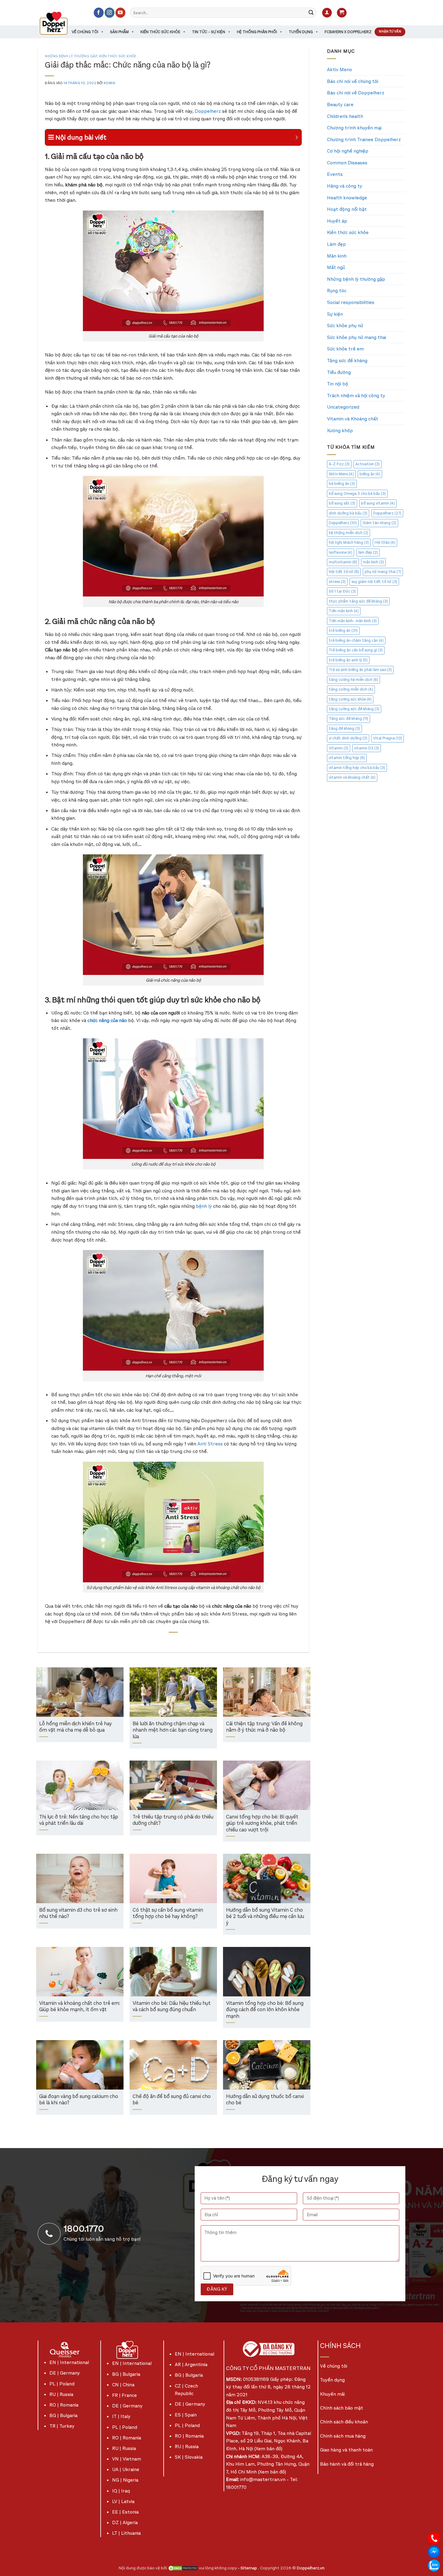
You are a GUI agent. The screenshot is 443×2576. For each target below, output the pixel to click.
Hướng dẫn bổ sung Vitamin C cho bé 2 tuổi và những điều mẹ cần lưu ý (265, 1917)
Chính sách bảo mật (342, 2408)
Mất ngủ (336, 267)
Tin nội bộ (338, 384)
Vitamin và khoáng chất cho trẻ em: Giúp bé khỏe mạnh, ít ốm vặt (80, 2007)
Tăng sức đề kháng (347, 361)
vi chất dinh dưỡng (348, 738)
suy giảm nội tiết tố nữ (374, 582)
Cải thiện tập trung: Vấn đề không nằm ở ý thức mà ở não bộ (264, 1727)
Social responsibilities (351, 302)
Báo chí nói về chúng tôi (353, 81)
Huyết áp (337, 221)
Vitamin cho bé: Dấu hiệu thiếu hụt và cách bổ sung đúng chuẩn (172, 2007)
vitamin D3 (367, 748)
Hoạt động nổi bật (347, 209)
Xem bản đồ (268, 2449)
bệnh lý (204, 1206)
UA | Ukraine (126, 2469)
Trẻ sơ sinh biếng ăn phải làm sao (360, 670)
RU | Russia (61, 2394)
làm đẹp (368, 552)
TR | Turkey (62, 2426)
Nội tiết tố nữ (344, 572)
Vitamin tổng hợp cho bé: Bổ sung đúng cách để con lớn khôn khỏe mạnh (265, 2010)
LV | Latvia (123, 2501)
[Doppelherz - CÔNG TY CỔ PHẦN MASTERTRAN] (61, 23)
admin (109, 83)
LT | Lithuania (126, 2533)
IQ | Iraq (121, 2491)
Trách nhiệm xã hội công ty (356, 396)
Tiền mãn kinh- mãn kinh (353, 621)
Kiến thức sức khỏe (160, 32)
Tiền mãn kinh (344, 611)
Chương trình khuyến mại (354, 128)
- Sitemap (248, 2568)
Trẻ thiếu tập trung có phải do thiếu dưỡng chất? (173, 1820)
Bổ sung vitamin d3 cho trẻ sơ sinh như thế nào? (78, 1914)
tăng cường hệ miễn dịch (353, 680)
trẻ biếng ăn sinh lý (348, 660)
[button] (327, 13)
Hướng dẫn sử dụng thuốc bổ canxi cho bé (265, 2100)
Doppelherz (208, 111)
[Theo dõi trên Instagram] (110, 13)
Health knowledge (347, 198)
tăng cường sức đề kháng (354, 709)
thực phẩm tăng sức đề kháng (358, 601)
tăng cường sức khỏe (350, 699)
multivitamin (343, 562)
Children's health (345, 116)
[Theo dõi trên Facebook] (99, 13)
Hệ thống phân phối (257, 32)
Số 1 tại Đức (342, 591)
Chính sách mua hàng (343, 2436)
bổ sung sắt (342, 503)
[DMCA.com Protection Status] (183, 2568)
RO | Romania (64, 2405)
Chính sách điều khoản (344, 2422)
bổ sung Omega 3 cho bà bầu (357, 494)
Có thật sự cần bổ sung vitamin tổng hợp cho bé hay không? (168, 1914)
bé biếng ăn (342, 484)
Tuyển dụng (301, 32)
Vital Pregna (388, 738)
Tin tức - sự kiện (209, 32)
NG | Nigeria (125, 2480)
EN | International (69, 2362)
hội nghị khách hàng (349, 542)
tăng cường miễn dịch (351, 689)
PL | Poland (62, 2384)
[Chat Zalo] (434, 2565)
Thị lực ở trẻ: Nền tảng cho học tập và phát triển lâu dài (79, 1820)
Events (335, 174)
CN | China (123, 2385)
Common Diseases (347, 163)
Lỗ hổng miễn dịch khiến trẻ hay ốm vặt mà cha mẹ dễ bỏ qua (75, 1727)
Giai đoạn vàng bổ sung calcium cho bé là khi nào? (79, 2100)
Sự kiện (335, 314)
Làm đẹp (336, 244)
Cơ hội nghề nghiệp (348, 151)
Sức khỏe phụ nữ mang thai (357, 337)
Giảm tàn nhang (379, 523)
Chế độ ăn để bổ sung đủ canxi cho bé (172, 2100)
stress (337, 582)
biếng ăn (370, 474)
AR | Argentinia (191, 2364)
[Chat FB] (434, 2551)
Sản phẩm (119, 32)
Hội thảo (385, 542)
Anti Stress (210, 1444)
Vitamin (339, 748)
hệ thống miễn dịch (349, 533)
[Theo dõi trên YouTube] (120, 13)
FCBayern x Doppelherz (348, 32)
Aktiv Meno (339, 70)
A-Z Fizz (339, 464)
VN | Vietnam (127, 2459)
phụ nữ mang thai (383, 572)
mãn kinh (373, 562)
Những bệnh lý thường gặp (71, 56)
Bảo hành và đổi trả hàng (347, 2464)
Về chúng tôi (85, 32)
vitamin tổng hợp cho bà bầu (357, 768)
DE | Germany (65, 2373)
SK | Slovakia (189, 2457)
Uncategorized (343, 407)
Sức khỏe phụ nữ (345, 326)
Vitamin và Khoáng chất (353, 419)
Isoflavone (341, 552)
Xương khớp (340, 430)
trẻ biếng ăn (343, 630)
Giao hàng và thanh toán (346, 2450)
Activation (368, 464)
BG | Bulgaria (63, 2415)
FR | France (124, 2395)
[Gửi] (311, 13)
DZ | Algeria (125, 2522)
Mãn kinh (337, 256)
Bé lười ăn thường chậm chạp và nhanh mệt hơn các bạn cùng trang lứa (173, 1730)
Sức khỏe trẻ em (345, 349)
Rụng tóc (337, 291)
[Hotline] (434, 2538)
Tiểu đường (339, 372)
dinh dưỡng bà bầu (348, 513)
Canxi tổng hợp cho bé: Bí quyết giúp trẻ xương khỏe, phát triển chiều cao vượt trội (262, 1824)
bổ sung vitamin (378, 503)
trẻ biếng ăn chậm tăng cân (356, 640)
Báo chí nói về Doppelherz (356, 93)
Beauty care (340, 104)
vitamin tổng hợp (347, 758)
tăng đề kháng (344, 728)
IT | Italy (121, 2416)
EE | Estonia (125, 2512)
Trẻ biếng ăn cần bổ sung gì (356, 650)
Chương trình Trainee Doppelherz (364, 139)
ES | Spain (186, 2415)
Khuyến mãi (332, 2394)
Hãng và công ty (345, 186)
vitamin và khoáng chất (352, 777)
